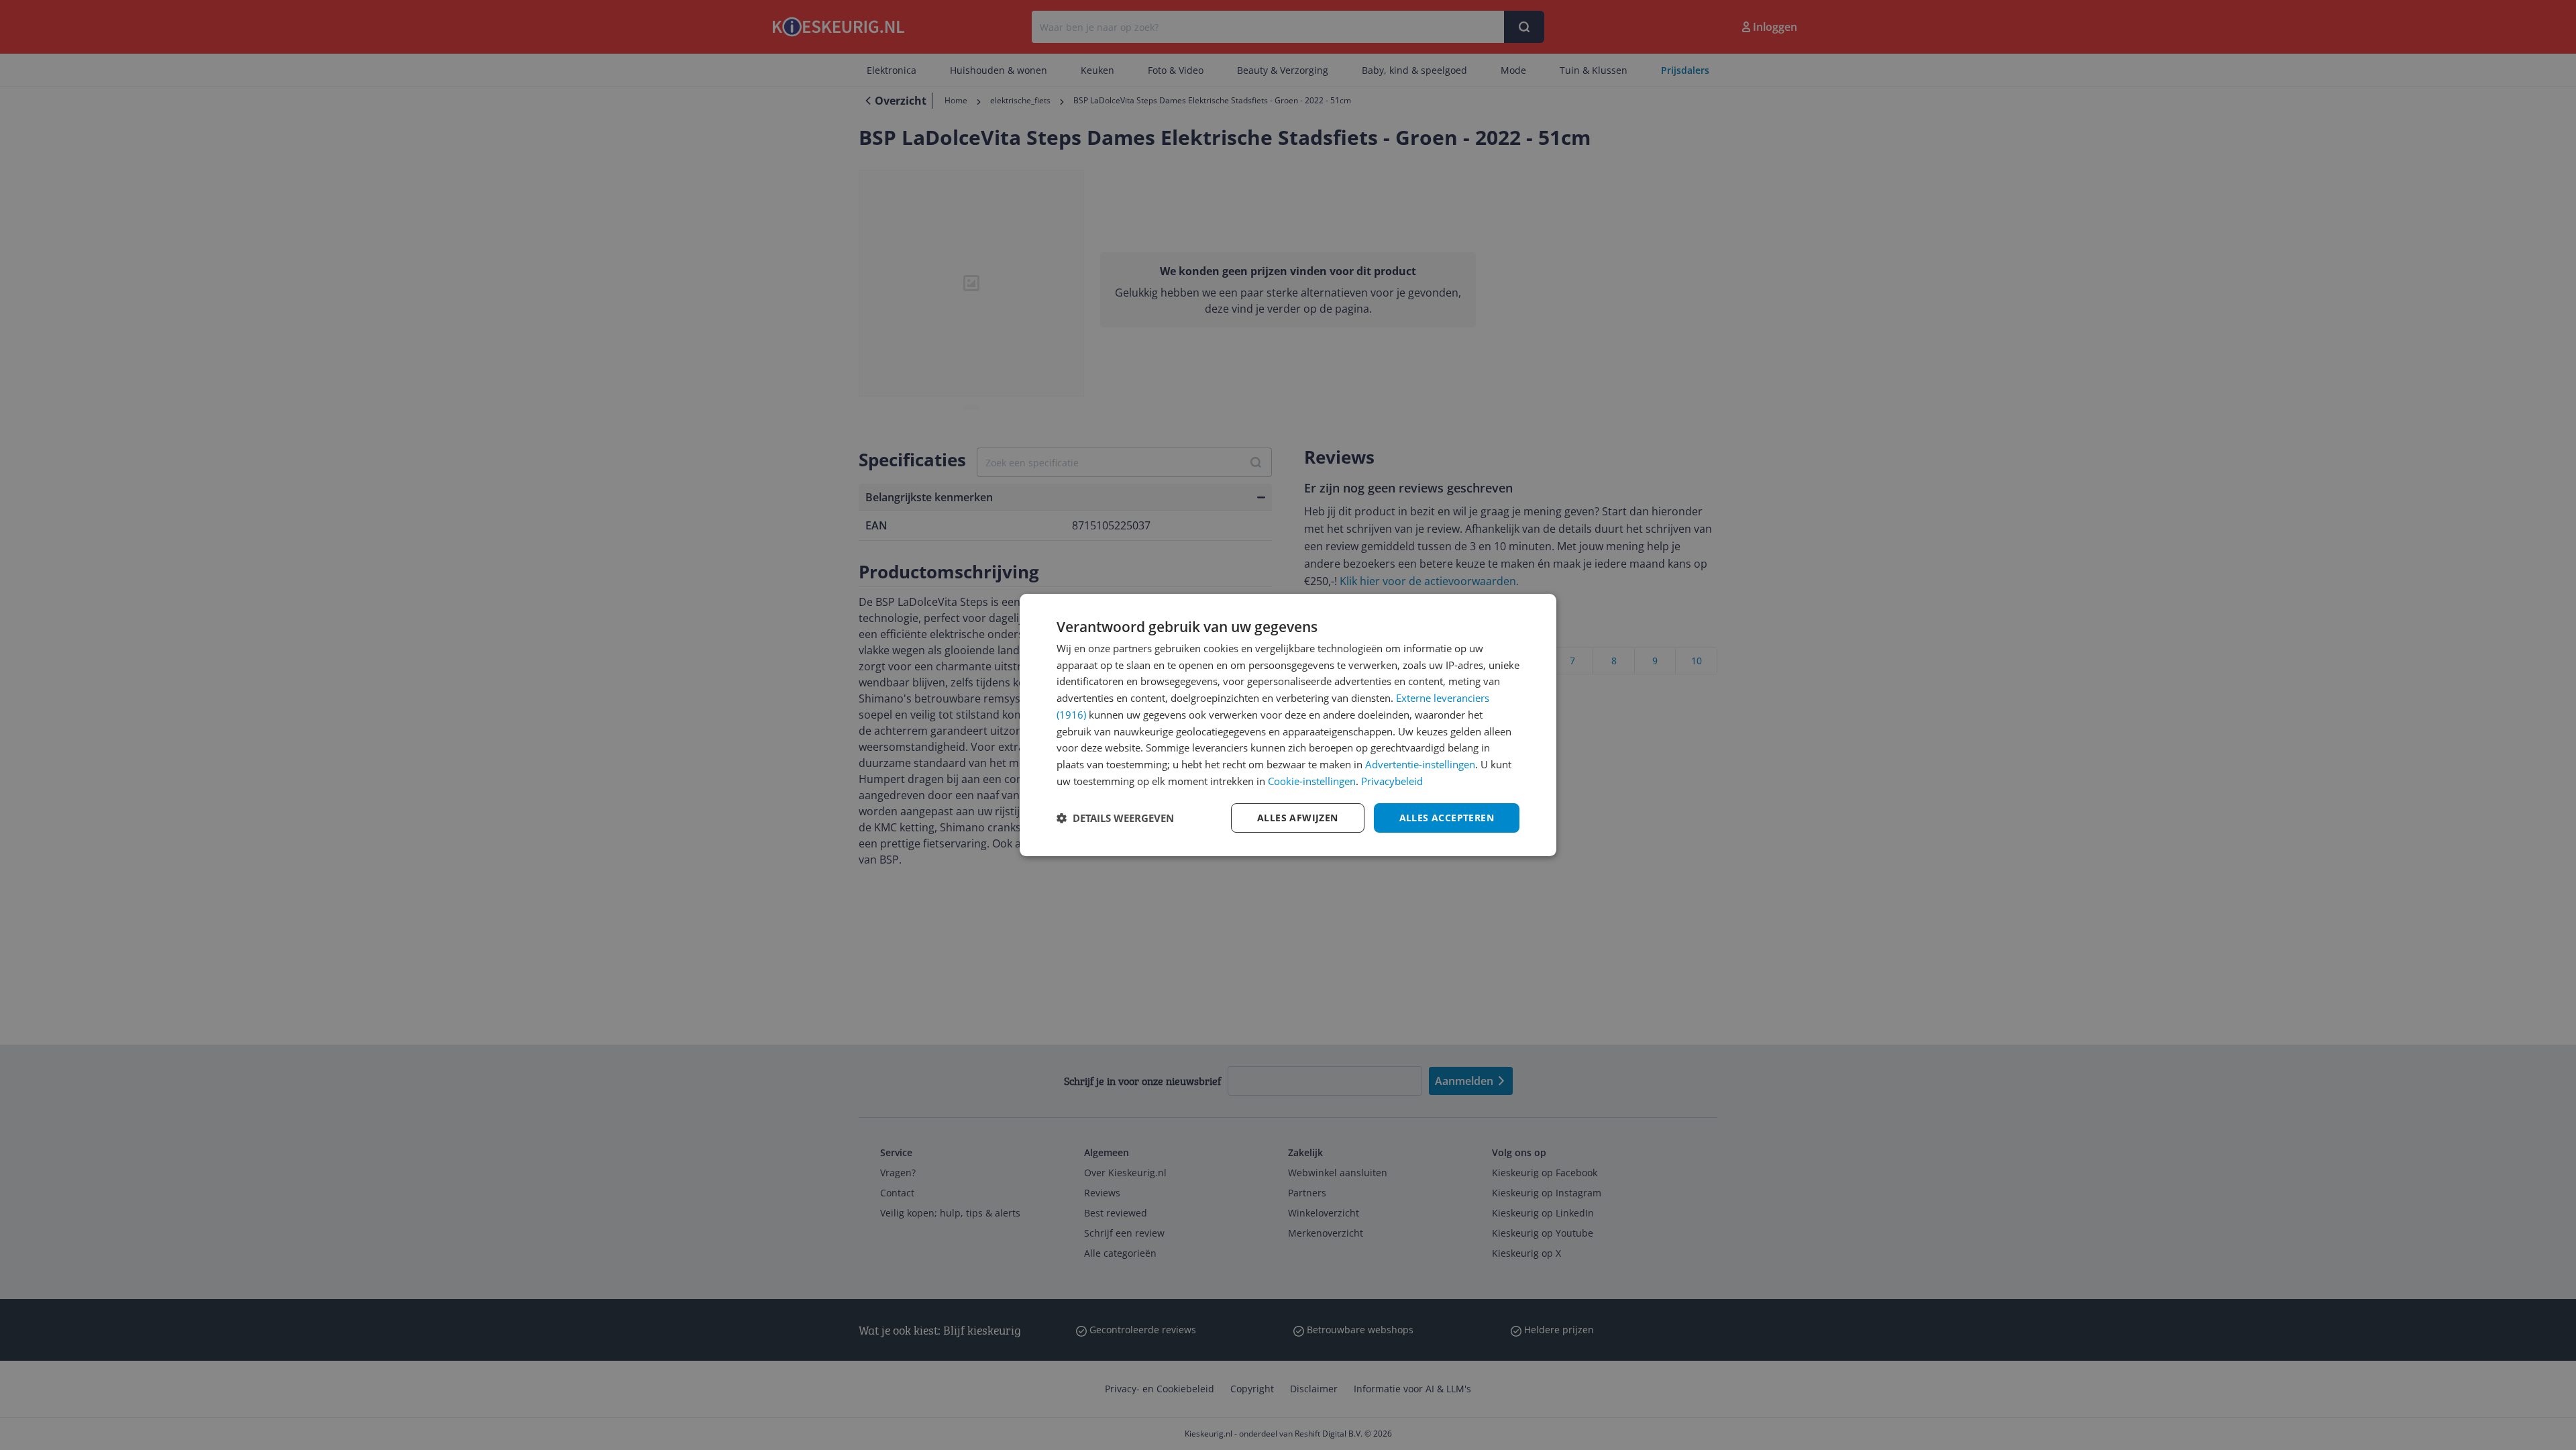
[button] (1115, 818)
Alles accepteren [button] (1447, 818)
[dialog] (1288, 725)
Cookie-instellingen (1312, 781)
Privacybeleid (1392, 781)
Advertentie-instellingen (1420, 764)
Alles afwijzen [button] (1298, 818)
